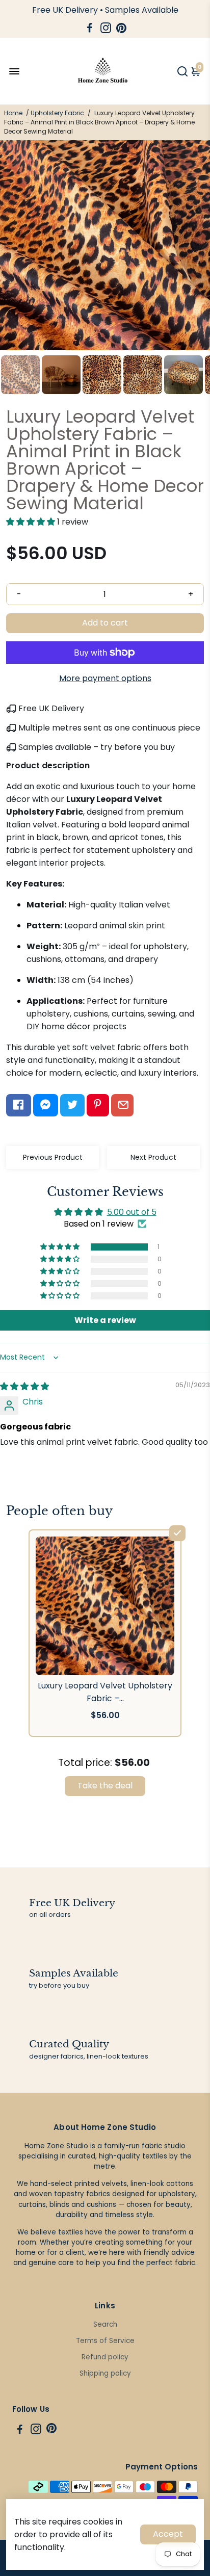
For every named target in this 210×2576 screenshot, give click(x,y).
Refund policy (105, 2357)
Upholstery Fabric (57, 113)
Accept (168, 2534)
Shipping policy (105, 2373)
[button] (32, 522)
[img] (24, 1386)
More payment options (105, 678)
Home (13, 113)
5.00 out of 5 (132, 1212)
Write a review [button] (105, 1320)
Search (105, 2324)
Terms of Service (105, 2341)
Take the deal (105, 1786)
